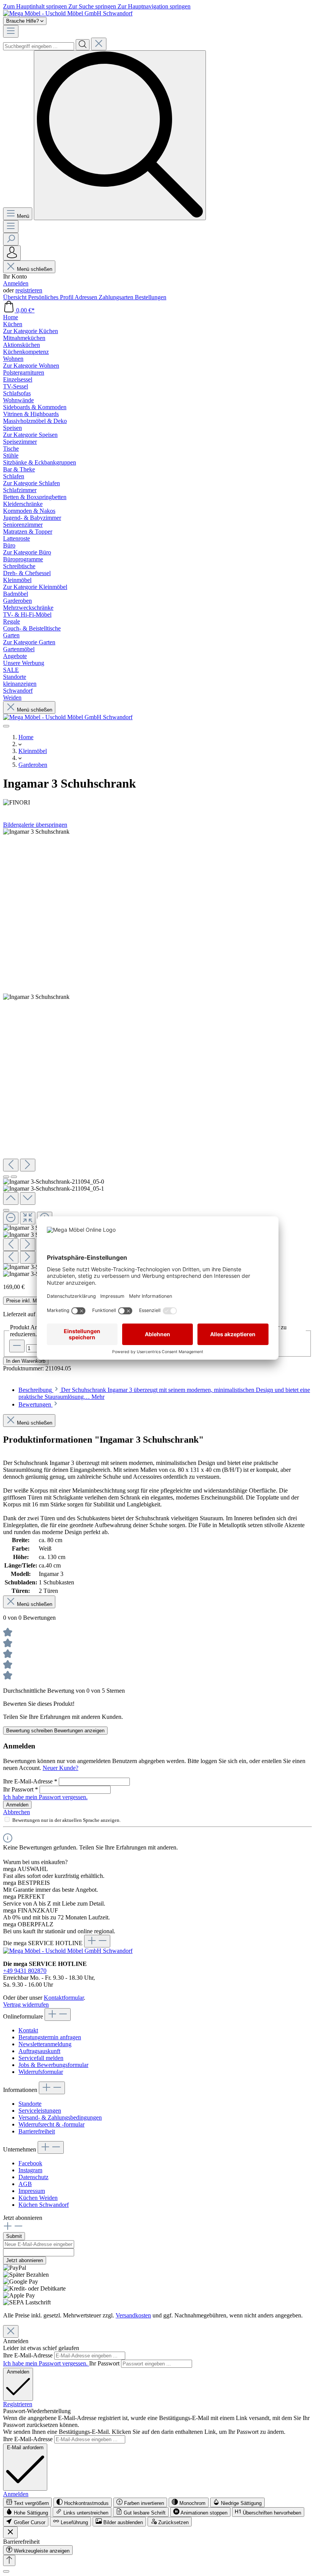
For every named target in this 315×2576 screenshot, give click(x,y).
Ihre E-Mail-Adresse (30, 1781)
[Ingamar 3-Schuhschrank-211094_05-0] (36, 832)
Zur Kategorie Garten (29, 642)
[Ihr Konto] (12, 253)
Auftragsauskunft (39, 2051)
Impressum (32, 2191)
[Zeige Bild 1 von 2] (6, 1177)
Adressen (87, 297)
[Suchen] (83, 45)
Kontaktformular (64, 1998)
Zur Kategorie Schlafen (31, 483)
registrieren (29, 290)
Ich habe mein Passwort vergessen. (45, 1797)
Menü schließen (35, 269)
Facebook (30, 2163)
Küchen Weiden (38, 2198)
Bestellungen (151, 297)
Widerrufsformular (41, 2072)
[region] (157, 1053)
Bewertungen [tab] (36, 1404)
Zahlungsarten (117, 297)
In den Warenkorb (26, 1361)
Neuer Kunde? (61, 1768)
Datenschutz (33, 2177)
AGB (25, 2184)
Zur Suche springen (93, 6)
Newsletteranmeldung (45, 2044)
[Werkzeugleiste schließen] (10, 2532)
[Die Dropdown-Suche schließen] (99, 44)
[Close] (6, 1210)
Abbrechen (17, 1812)
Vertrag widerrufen (26, 2005)
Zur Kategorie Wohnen (31, 366)
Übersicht (16, 297)
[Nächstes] (28, 1165)
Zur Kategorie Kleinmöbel (35, 587)
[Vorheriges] (11, 1165)
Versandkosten (133, 2315)
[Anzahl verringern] (17, 1346)
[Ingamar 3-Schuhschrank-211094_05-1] (36, 997)
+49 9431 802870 (25, 1971)
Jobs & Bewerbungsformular (53, 2065)
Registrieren (18, 2404)
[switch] (27, 2502)
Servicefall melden (41, 2058)
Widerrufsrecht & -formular (51, 2124)
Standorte (30, 2104)
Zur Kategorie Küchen (31, 331)
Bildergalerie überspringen (35, 825)
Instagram (30, 2170)
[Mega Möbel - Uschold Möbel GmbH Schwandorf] (68, 13)
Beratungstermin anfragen (50, 2037)
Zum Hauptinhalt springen (36, 6)
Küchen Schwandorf (44, 2205)
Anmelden (16, 283)
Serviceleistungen (40, 2111)
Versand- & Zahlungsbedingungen (60, 2117)
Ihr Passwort (21, 1789)
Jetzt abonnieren (25, 2260)
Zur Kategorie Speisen (30, 435)
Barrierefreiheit (37, 2131)
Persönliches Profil (51, 297)
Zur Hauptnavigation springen (154, 6)
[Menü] (11, 31)
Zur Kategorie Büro (27, 552)
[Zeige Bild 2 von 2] (14, 1177)
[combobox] (39, 46)
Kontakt (28, 2030)
